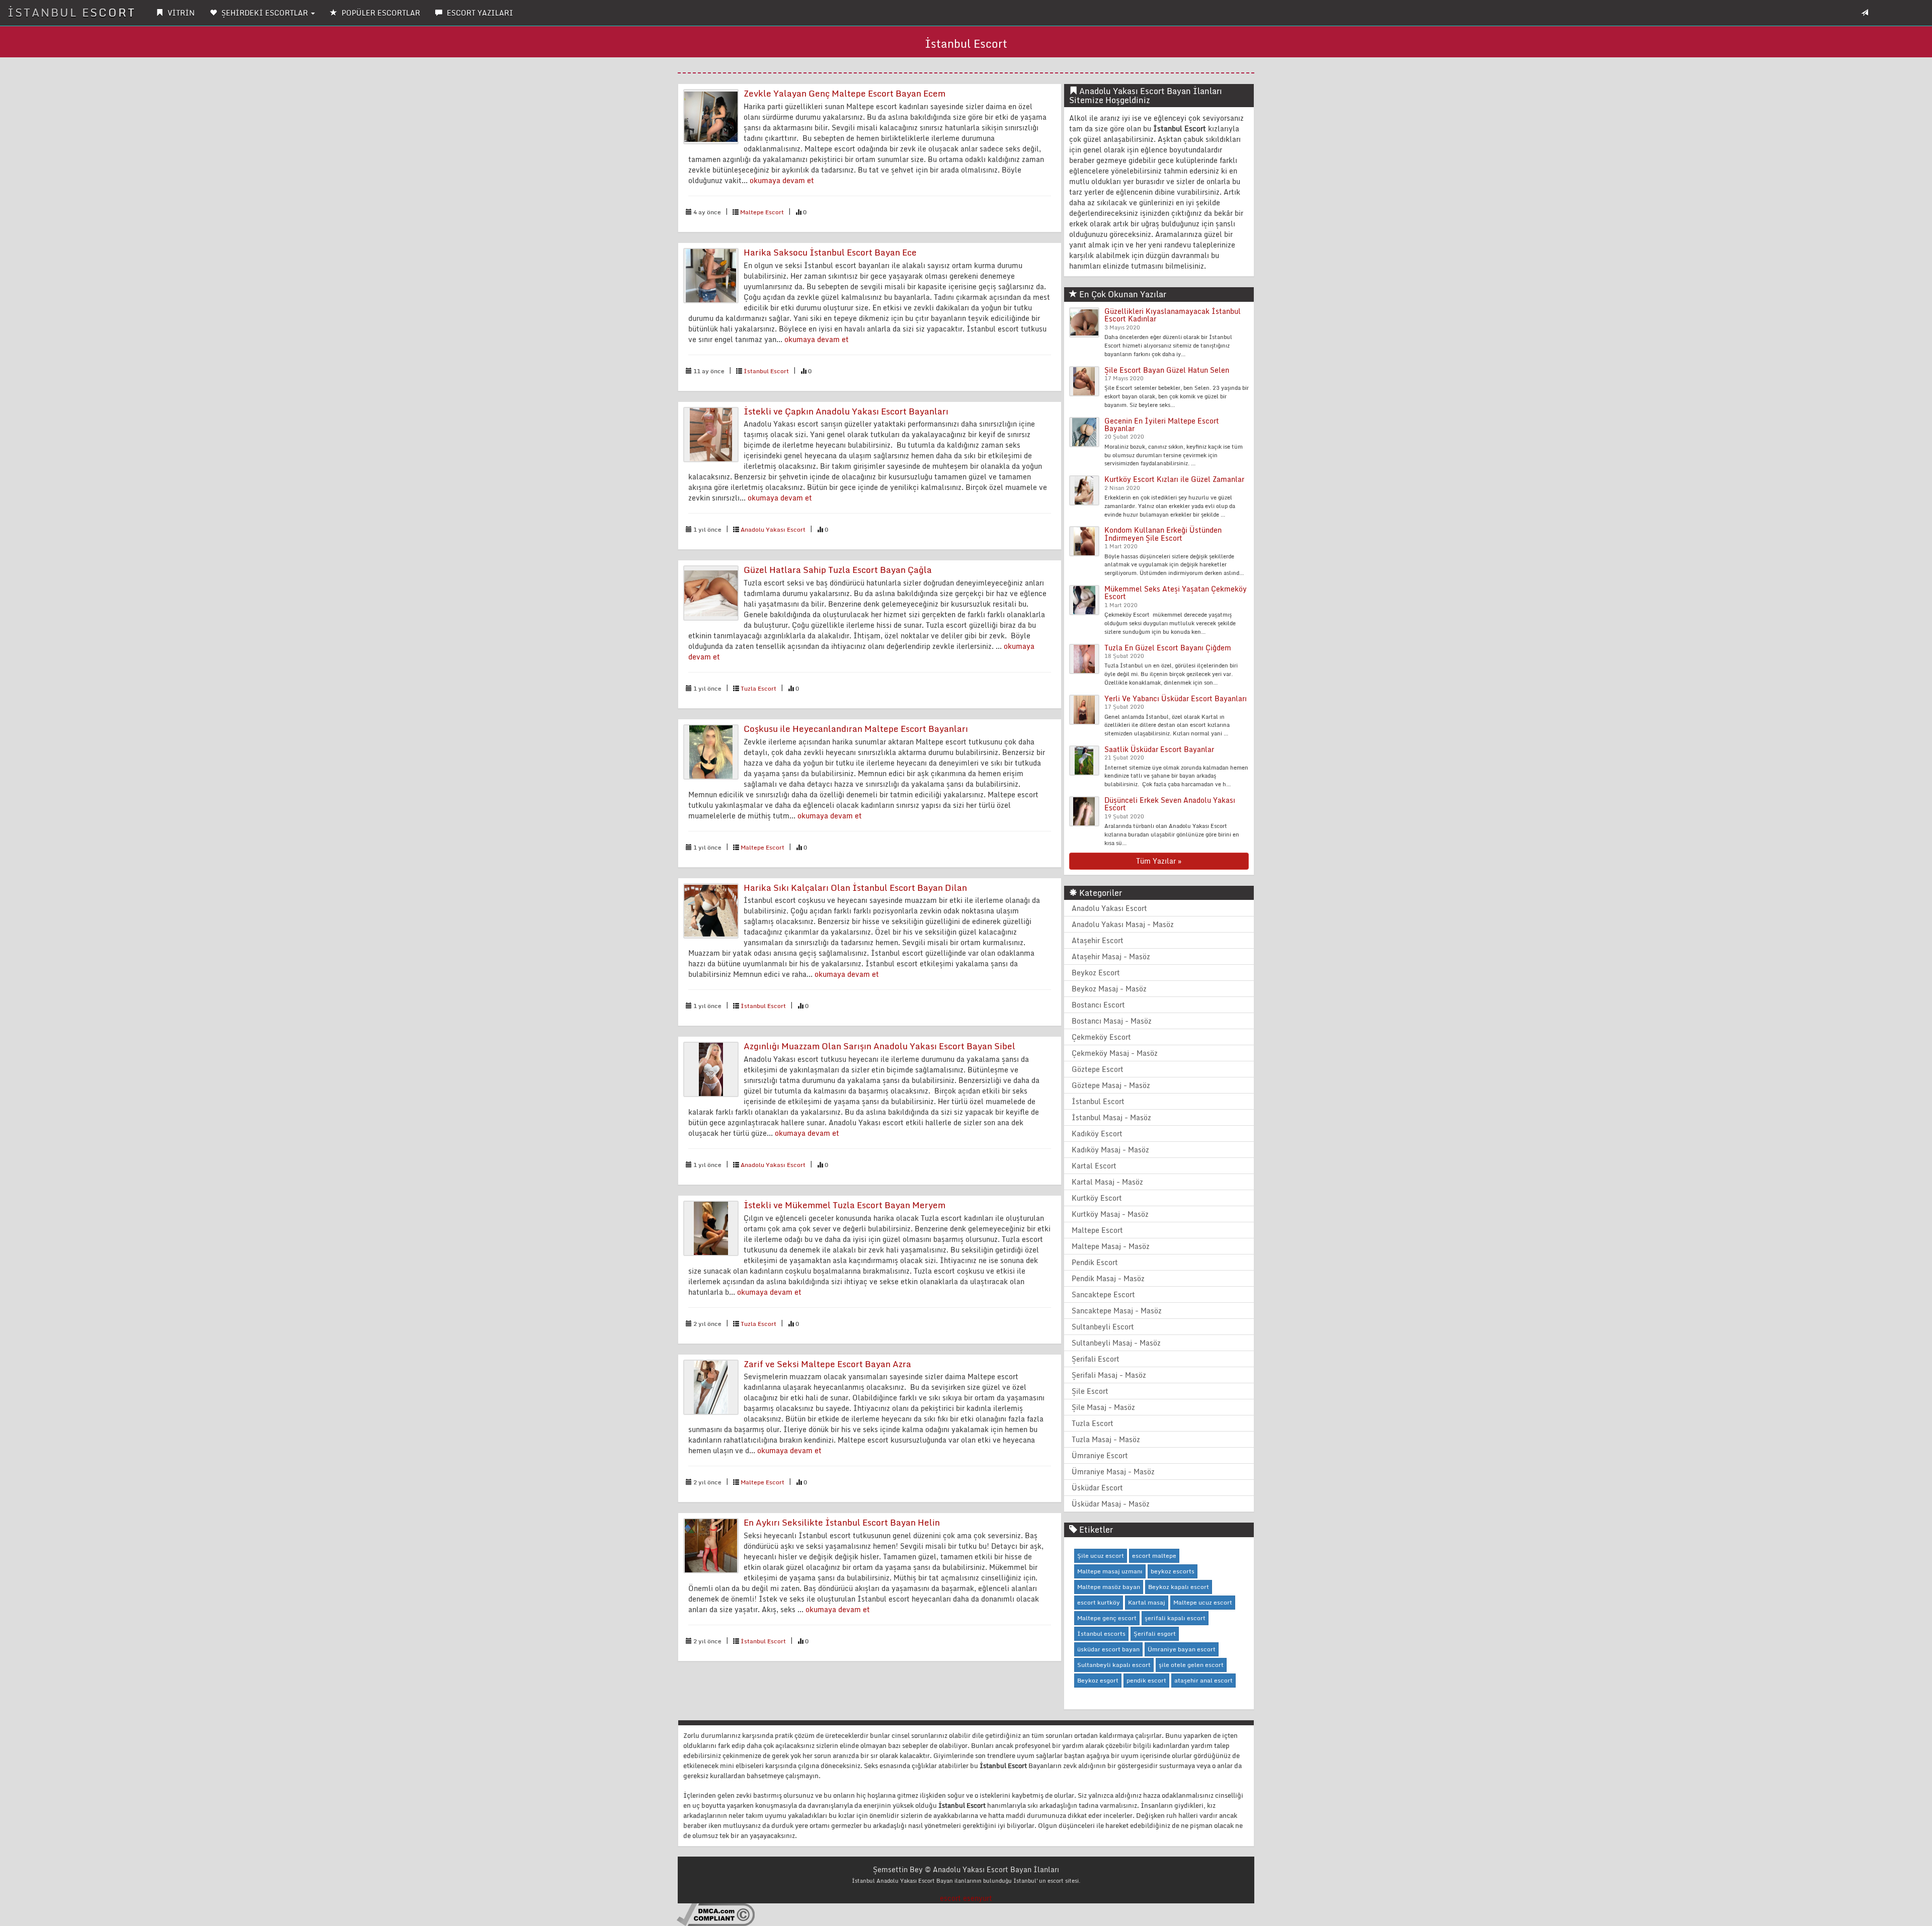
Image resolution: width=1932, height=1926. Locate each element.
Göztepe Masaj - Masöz (1111, 1085)
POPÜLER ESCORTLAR (380, 13)
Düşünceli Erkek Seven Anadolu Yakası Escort (1170, 804)
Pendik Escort (1095, 1262)
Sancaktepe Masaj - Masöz (1117, 1311)
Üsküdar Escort (1097, 1488)
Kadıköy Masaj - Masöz (1110, 1150)
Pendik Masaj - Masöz (1108, 1278)
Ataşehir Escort (1098, 940)
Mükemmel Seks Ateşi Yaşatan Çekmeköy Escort (1176, 593)
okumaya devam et (782, 180)
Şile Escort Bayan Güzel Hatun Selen (1167, 370)
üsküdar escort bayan (1108, 1649)
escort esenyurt (966, 1898)
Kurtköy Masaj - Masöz (1110, 1214)
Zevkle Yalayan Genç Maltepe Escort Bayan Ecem (844, 93)
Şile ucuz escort (1101, 1556)
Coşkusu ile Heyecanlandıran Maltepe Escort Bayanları (856, 729)
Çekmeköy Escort (1101, 1037)
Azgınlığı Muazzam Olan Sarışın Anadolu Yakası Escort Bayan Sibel (879, 1046)
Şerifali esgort (1155, 1634)
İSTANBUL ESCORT (72, 12)
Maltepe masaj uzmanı (1110, 1571)
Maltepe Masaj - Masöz (1111, 1246)
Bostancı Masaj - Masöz (1112, 1021)
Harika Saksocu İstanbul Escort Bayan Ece (830, 252)
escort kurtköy (1099, 1602)
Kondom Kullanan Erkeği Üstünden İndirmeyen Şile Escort (1163, 534)
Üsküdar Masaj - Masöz (1111, 1504)
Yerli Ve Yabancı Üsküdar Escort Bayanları (1176, 698)
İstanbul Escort (766, 371)
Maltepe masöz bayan (1109, 1587)
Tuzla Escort (758, 688)
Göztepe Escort (1098, 1069)
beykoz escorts (1173, 1571)
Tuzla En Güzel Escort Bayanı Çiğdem (1168, 648)
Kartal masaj (1147, 1602)
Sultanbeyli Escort (1103, 1327)
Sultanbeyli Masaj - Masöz (1116, 1343)
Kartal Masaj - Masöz (1107, 1182)
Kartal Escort (1094, 1166)
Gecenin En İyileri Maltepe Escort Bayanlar (1162, 425)
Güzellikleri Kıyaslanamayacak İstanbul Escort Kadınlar (1173, 315)
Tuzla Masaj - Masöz (1106, 1439)
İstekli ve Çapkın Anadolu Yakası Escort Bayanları (846, 411)
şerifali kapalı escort (1175, 1618)
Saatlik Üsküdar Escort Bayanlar (1159, 749)
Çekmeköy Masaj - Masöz (1115, 1053)
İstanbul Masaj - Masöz (1111, 1117)
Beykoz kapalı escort (1179, 1587)
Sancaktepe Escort (1103, 1294)
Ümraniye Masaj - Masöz (1113, 1472)
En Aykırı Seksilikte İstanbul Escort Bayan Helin (842, 1522)
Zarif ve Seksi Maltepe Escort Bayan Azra (827, 1364)
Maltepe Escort (762, 212)
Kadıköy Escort (1097, 1134)
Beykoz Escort (1096, 973)
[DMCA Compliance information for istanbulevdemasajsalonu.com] (716, 1914)
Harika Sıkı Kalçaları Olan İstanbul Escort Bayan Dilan (855, 888)
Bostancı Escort (1098, 1005)
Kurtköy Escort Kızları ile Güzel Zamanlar (1174, 479)
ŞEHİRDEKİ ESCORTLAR (265, 13)
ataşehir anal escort (1203, 1680)
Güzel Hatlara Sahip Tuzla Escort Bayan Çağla (838, 570)
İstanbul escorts (1101, 1634)
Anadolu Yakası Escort (773, 529)
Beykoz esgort (1098, 1680)
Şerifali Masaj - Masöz (1109, 1375)
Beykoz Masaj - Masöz (1109, 989)
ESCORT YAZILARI (479, 13)
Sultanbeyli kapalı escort (1114, 1665)
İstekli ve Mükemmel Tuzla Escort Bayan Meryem (844, 1205)
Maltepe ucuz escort (1203, 1602)
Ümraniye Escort (1100, 1455)
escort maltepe (1154, 1556)
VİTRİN (180, 13)
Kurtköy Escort (1097, 1198)
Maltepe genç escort (1107, 1618)
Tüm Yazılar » (1159, 861)
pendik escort (1146, 1680)
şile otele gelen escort (1191, 1665)
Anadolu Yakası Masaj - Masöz (1123, 924)
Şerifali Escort (1096, 1359)
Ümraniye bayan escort (1182, 1649)
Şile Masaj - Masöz (1103, 1407)
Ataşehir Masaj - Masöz (1111, 956)
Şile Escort (1090, 1391)
